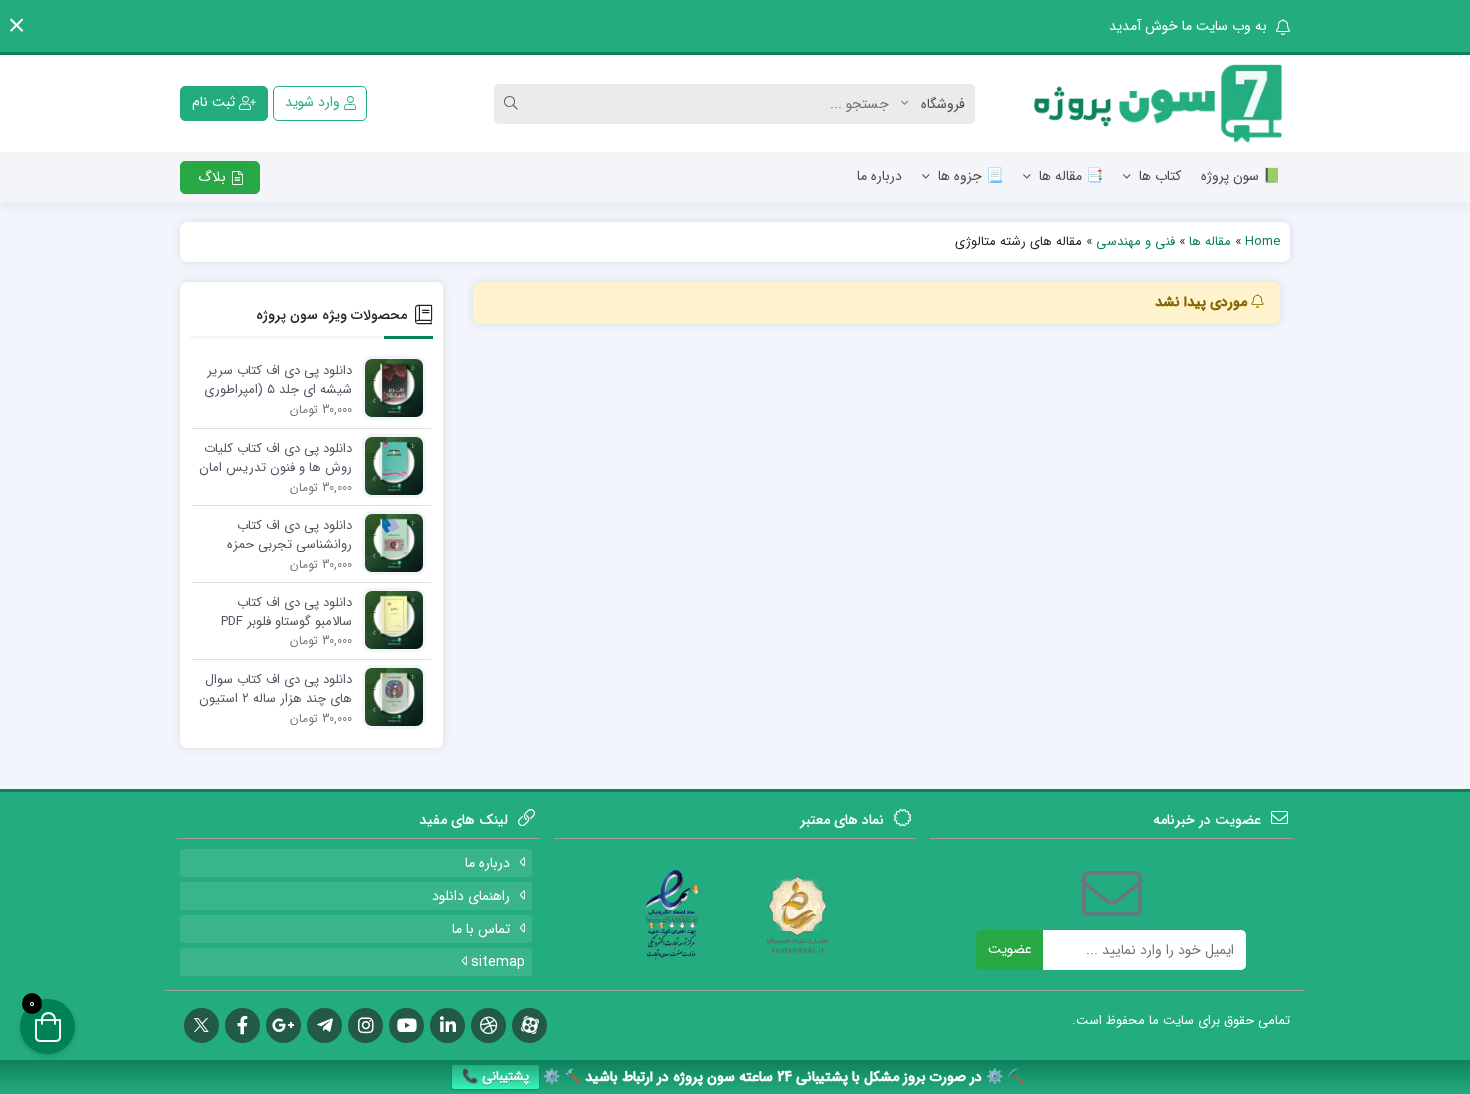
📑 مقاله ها (1071, 176)
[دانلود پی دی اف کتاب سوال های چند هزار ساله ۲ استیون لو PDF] (389, 696)
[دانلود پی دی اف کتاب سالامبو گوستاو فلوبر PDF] (389, 619)
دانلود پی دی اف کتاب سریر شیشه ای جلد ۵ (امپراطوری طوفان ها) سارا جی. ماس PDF (278, 381)
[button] (16, 25)
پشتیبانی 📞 (495, 1076)
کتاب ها (1160, 176)
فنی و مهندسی (1135, 241)
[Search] (514, 104)
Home (1262, 241)
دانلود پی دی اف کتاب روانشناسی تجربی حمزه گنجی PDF (289, 536)
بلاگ (214, 177)
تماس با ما (481, 929)
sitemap (496, 962)
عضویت (1010, 949)
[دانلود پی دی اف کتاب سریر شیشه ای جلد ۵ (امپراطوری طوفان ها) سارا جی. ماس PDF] (389, 387)
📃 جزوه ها (970, 176)
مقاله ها (1210, 241)
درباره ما (879, 176)
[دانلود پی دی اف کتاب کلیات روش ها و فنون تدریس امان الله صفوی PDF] (389, 465)
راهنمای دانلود (471, 896)
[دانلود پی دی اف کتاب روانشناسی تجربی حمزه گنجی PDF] (389, 542)
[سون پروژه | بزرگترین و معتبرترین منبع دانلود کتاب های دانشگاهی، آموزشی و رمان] (1159, 103)
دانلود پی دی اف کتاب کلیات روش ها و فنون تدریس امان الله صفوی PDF (275, 459)
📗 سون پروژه (1240, 176)
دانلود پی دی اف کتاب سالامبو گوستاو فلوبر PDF (286, 612)
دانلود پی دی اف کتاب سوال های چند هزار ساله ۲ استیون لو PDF (275, 690)
